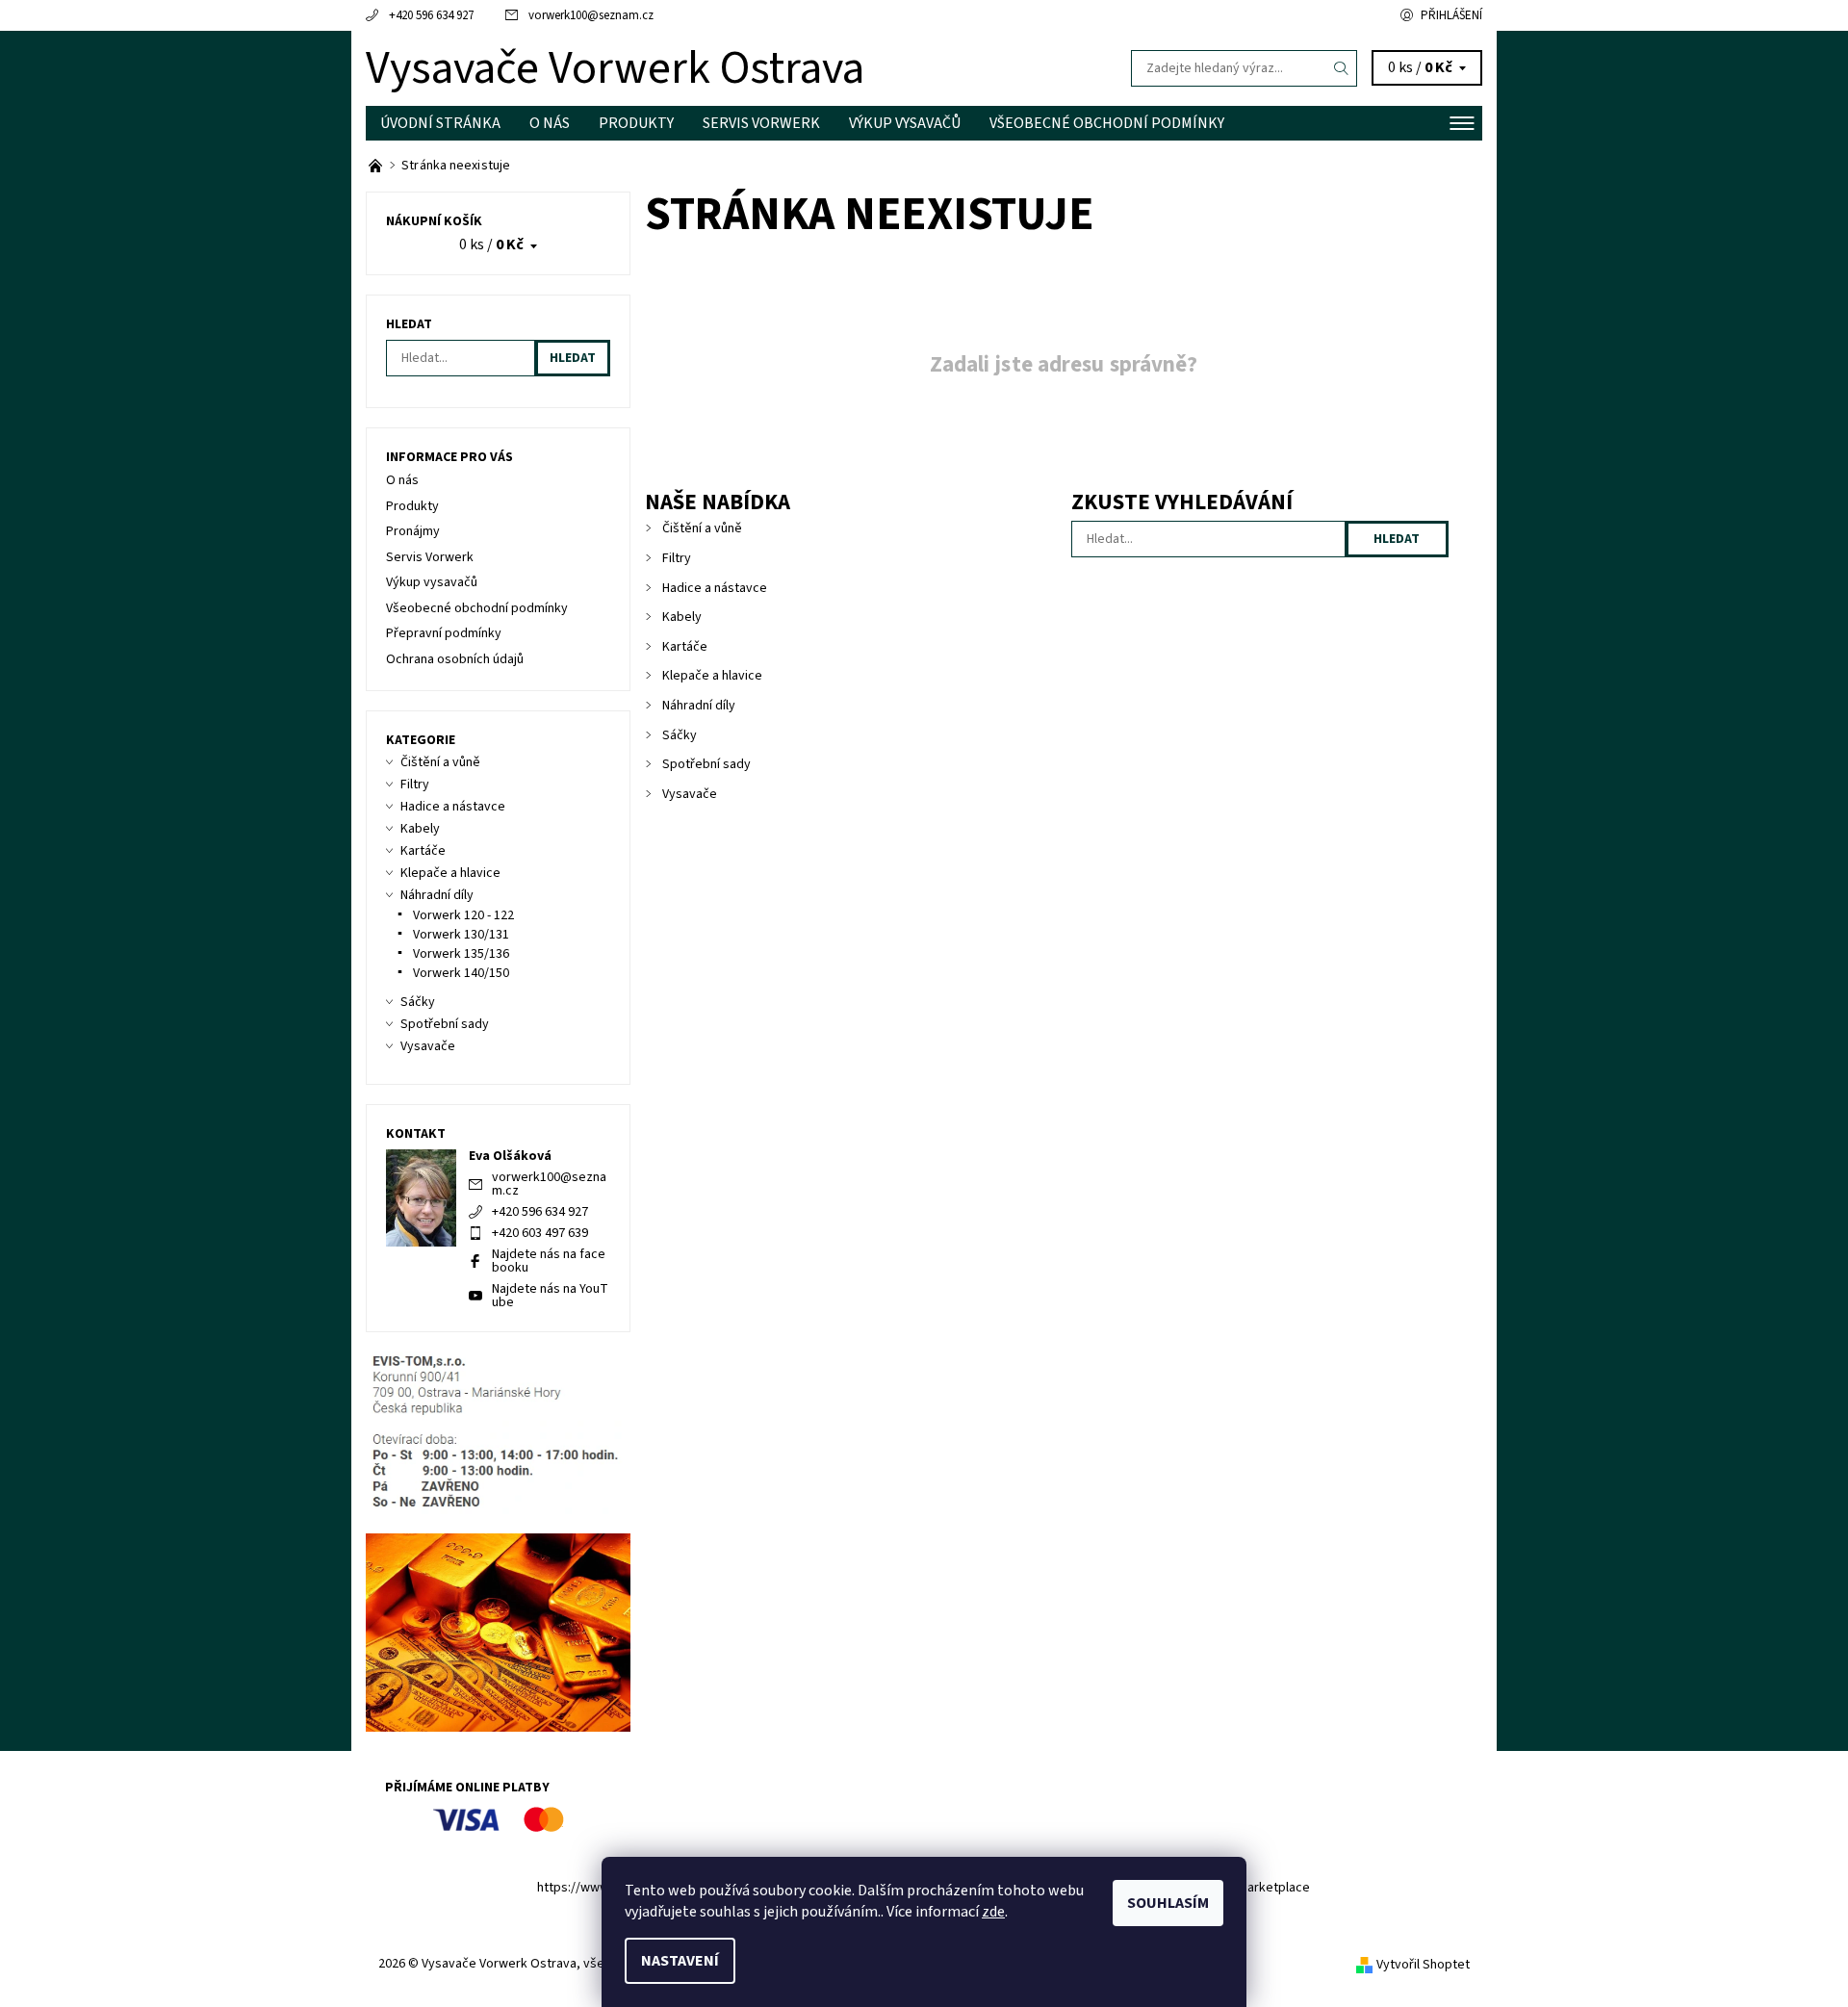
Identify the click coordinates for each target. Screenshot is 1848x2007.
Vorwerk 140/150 (461, 973)
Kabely (682, 617)
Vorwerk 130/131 (461, 935)
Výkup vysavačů (905, 123)
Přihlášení (1451, 15)
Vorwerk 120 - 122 (463, 915)
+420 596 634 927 (431, 15)
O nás (550, 123)
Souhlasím (1168, 1903)
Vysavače (690, 794)
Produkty (636, 123)
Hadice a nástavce (715, 588)
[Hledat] (1342, 68)
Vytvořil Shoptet (1423, 1965)
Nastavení (680, 1961)
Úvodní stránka (440, 123)
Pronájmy (413, 531)
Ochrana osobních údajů (455, 659)
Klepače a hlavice (712, 676)
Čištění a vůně (702, 528)
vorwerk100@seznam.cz (591, 15)
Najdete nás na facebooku (549, 1261)
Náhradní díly (699, 706)
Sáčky (680, 735)
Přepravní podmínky (444, 633)
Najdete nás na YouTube (550, 1296)
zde (993, 1912)
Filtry (677, 558)
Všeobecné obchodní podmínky (1107, 123)
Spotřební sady (706, 764)
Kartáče (685, 647)
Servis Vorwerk (761, 123)
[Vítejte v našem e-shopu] (377, 166)
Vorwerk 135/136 (461, 954)
